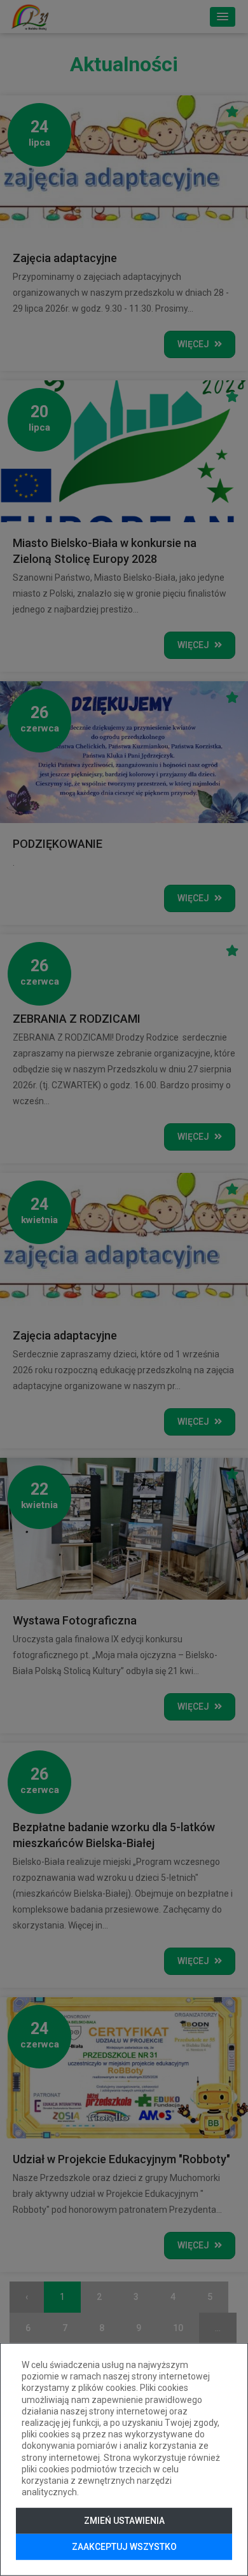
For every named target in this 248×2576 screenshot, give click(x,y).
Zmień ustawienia (124, 2521)
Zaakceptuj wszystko (124, 2547)
